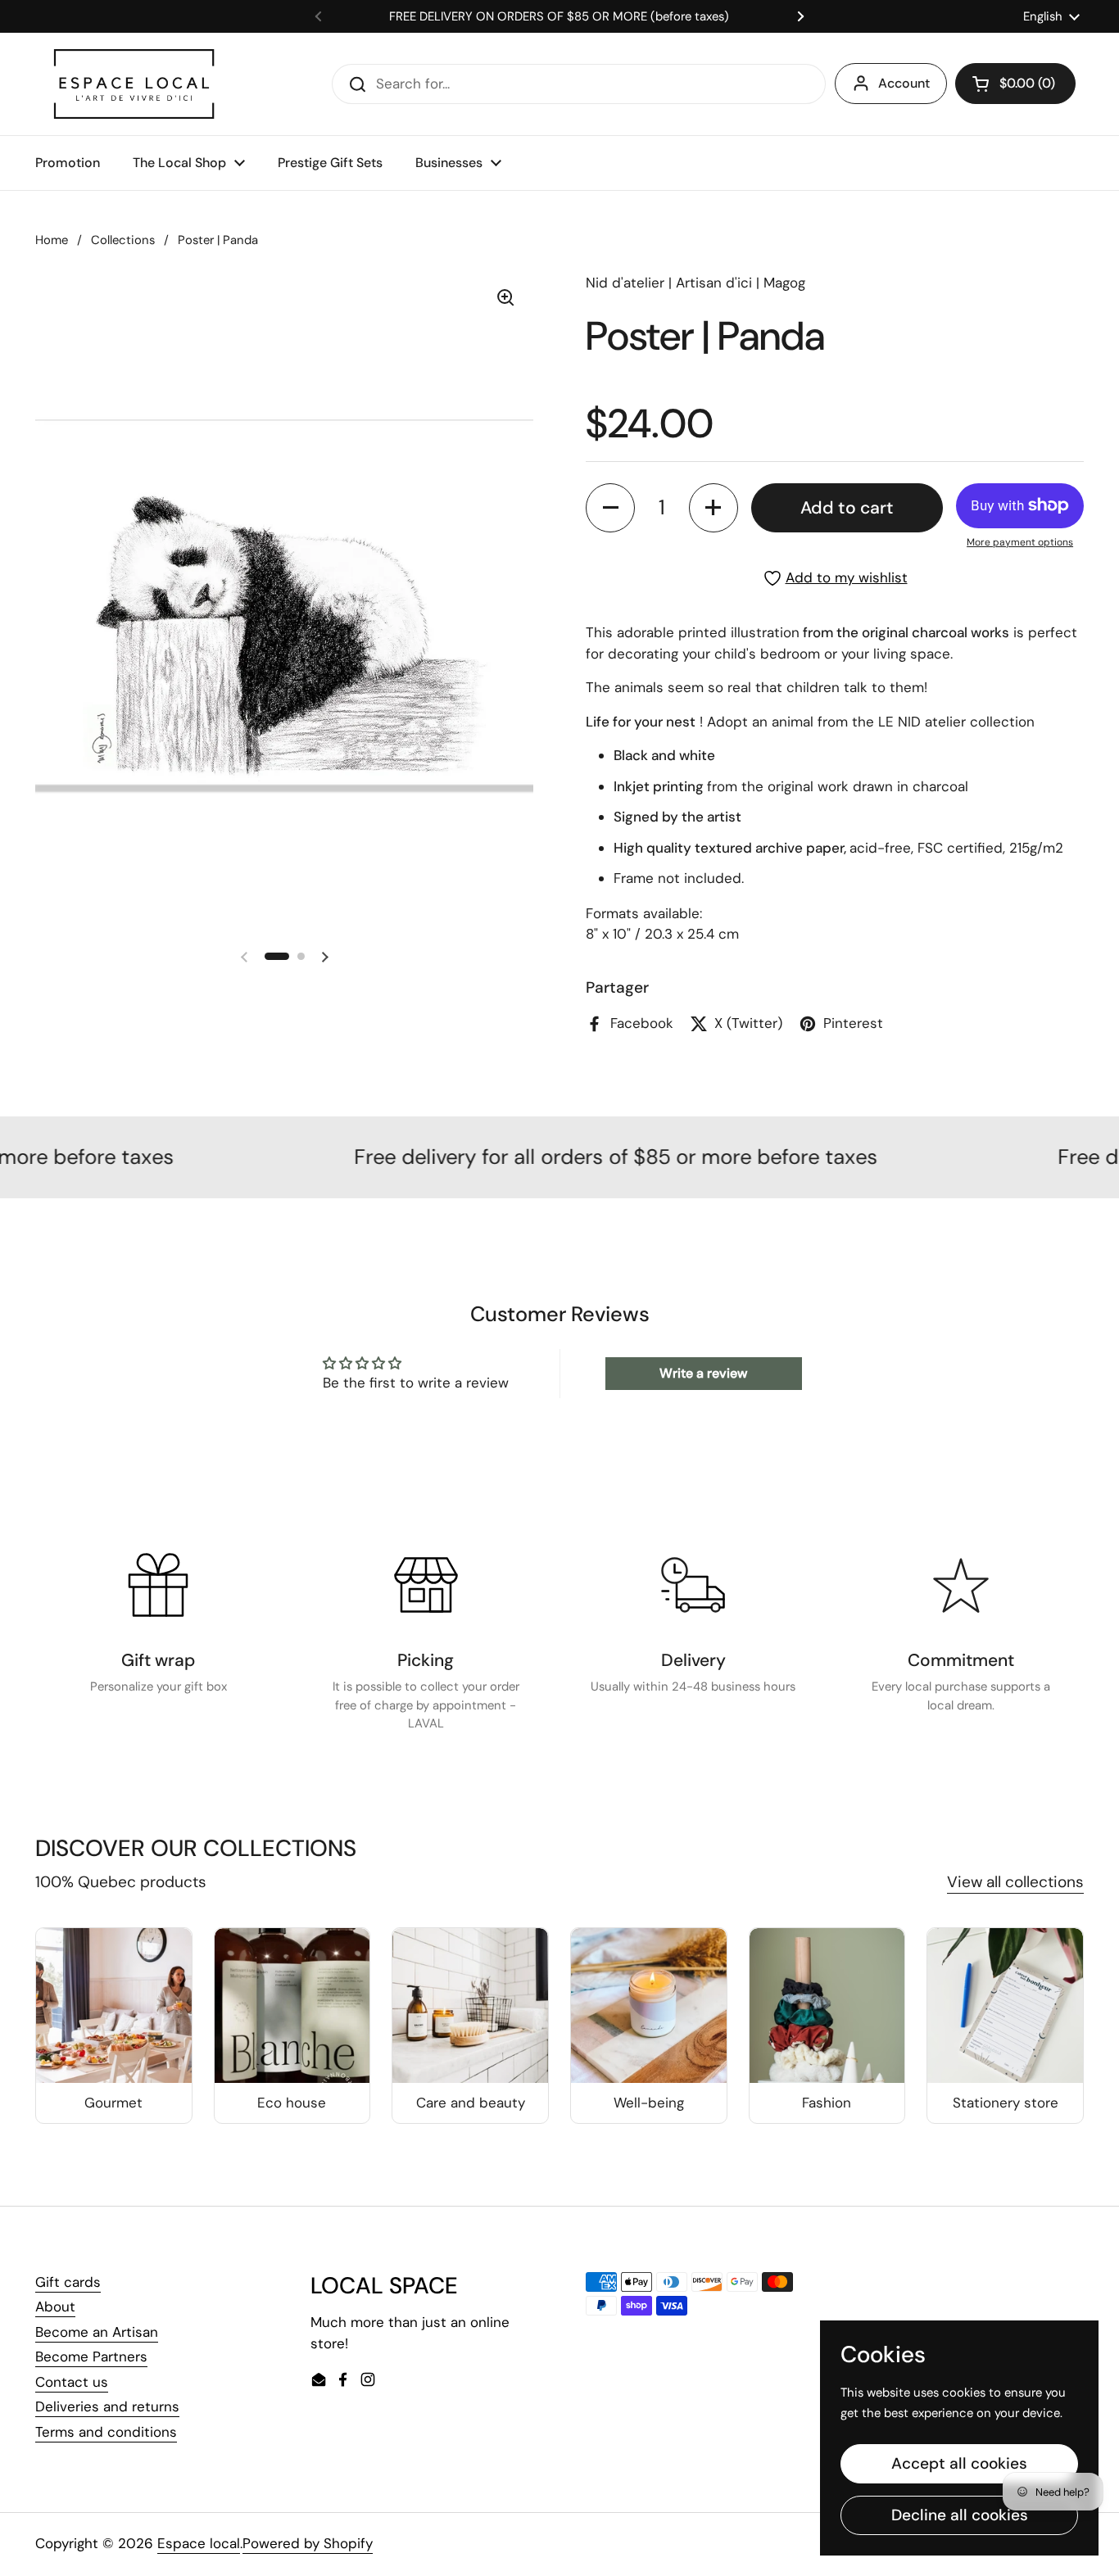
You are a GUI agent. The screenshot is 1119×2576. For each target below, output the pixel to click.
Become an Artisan (97, 2332)
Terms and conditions (106, 2432)
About (55, 2307)
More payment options (1020, 542)
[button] (1015, 84)
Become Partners (91, 2356)
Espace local (199, 2543)
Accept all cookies (959, 2270)
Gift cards (68, 2282)
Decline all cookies (960, 2322)
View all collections (1015, 1882)
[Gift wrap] (158, 1585)
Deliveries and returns (107, 2406)
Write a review (703, 1373)
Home (52, 240)
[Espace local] (134, 84)
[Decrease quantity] (610, 508)
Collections (123, 240)
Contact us (72, 2382)
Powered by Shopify (308, 2543)
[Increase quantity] (714, 508)
